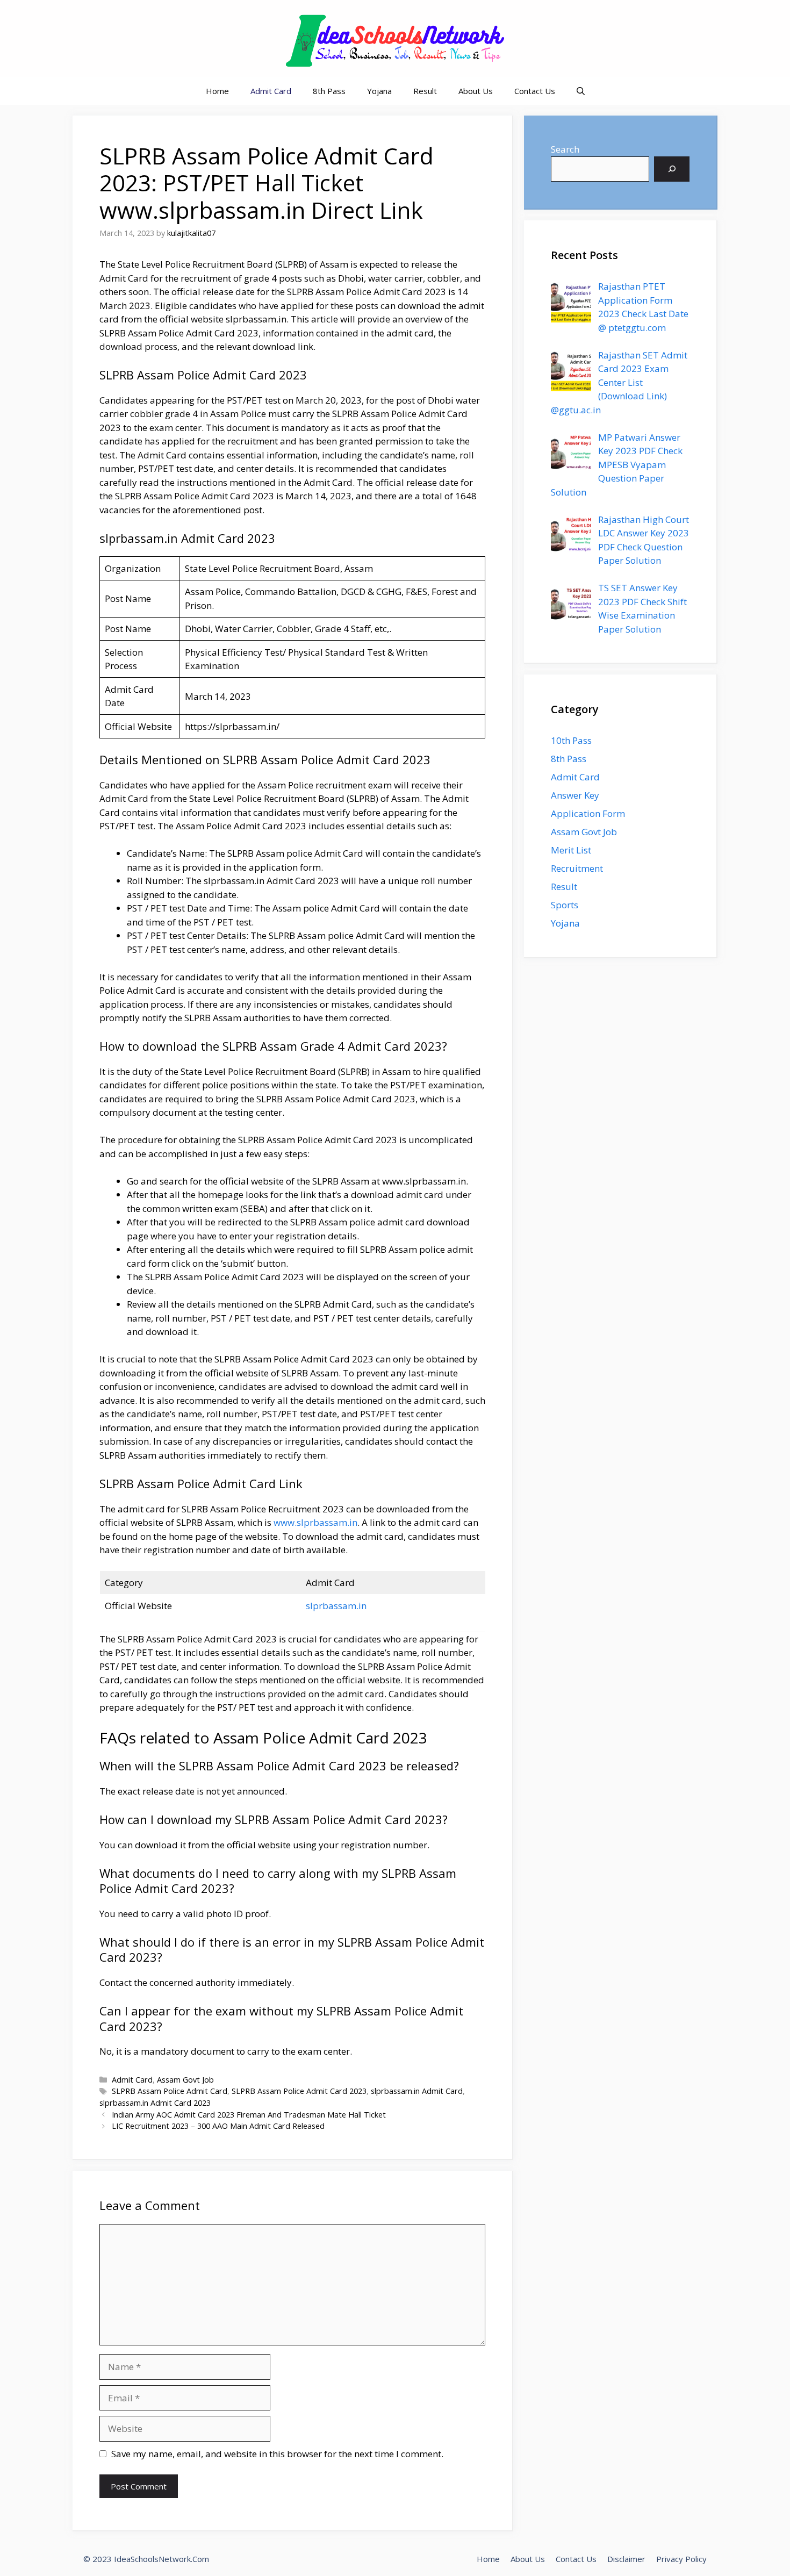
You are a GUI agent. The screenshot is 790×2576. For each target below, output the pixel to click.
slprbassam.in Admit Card (417, 2091)
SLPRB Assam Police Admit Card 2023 (299, 2091)
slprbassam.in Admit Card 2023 (155, 2103)
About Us (476, 91)
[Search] (672, 169)
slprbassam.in (336, 1606)
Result (425, 91)
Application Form (588, 813)
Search (565, 149)
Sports (565, 905)
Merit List (571, 850)
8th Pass (329, 91)
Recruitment (577, 868)
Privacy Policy (681, 2559)
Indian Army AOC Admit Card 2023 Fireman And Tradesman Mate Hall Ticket (249, 2115)
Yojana (379, 91)
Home (217, 91)
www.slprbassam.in (315, 1522)
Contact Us (535, 91)
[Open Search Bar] (581, 91)
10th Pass (571, 740)
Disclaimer (626, 2559)
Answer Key (575, 795)
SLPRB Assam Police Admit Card (170, 2091)
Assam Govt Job (185, 2080)
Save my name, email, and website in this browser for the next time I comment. (277, 2454)
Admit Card (271, 91)
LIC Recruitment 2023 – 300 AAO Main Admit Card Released (218, 2126)
